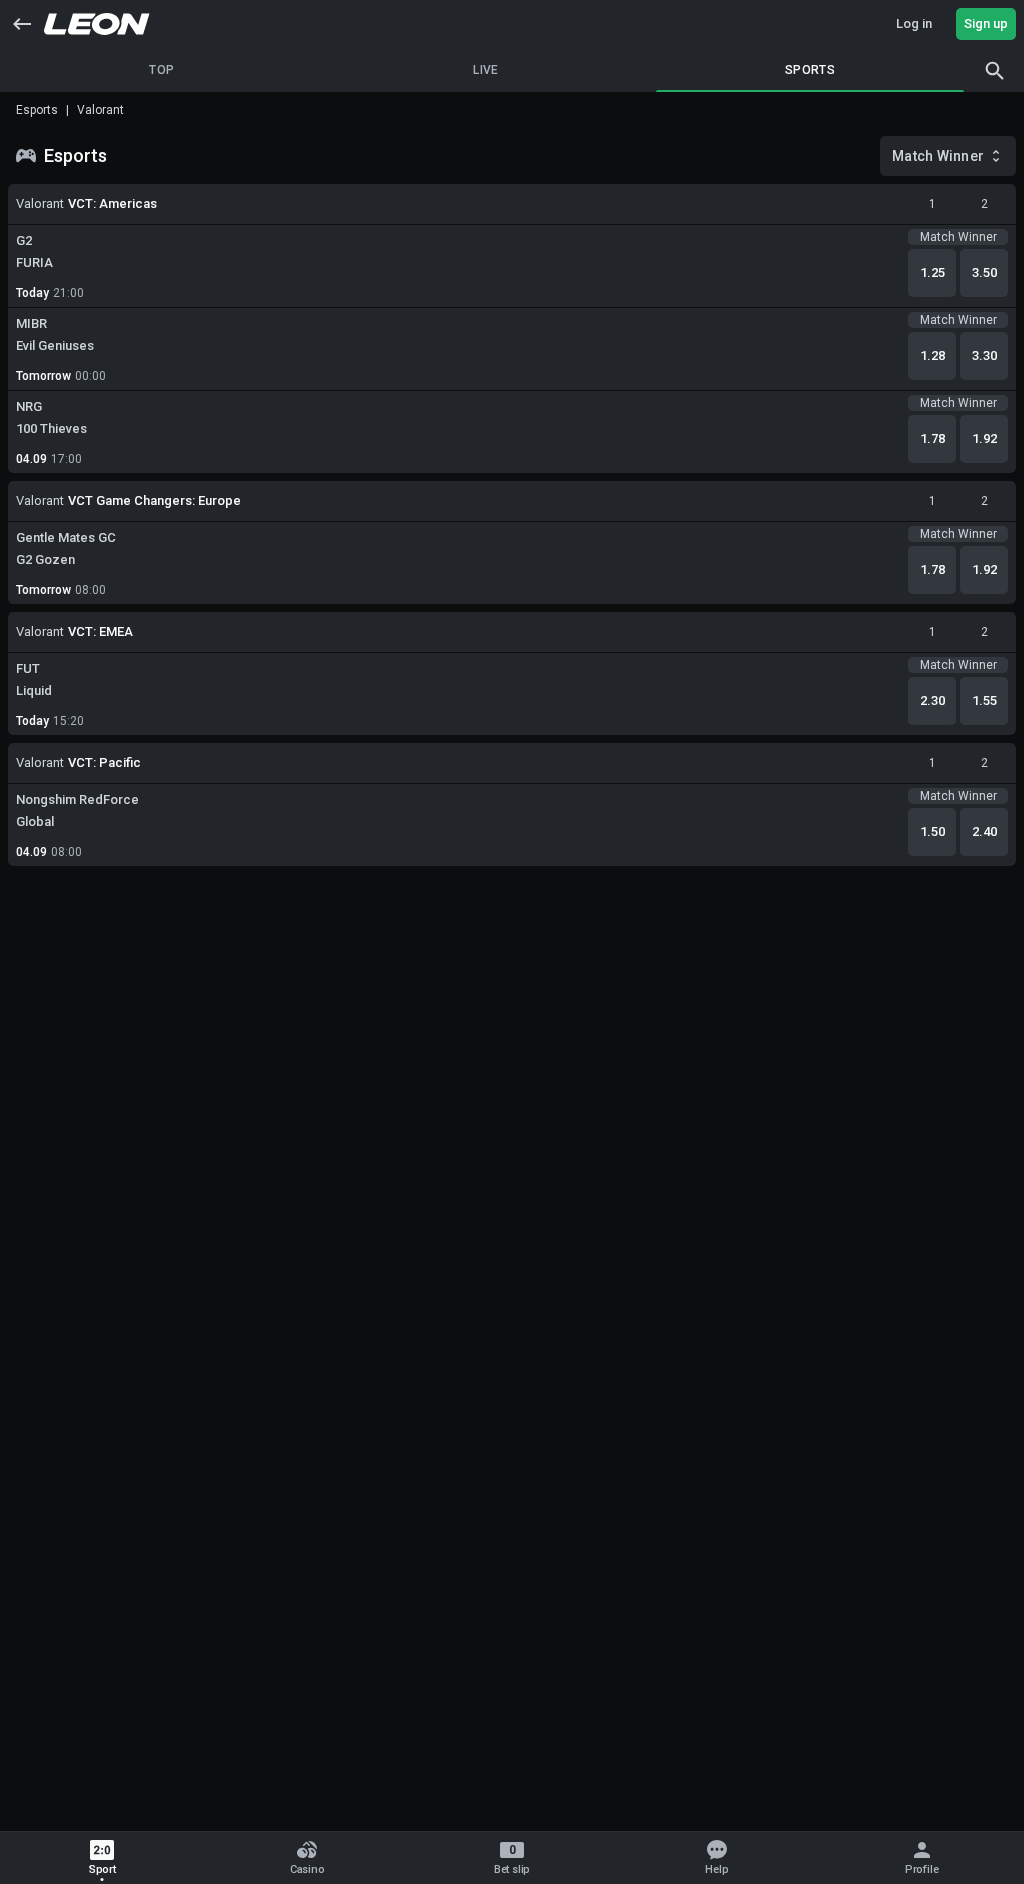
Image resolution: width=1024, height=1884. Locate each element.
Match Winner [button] (938, 156)
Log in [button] (914, 23)
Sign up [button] (986, 23)
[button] (22, 24)
